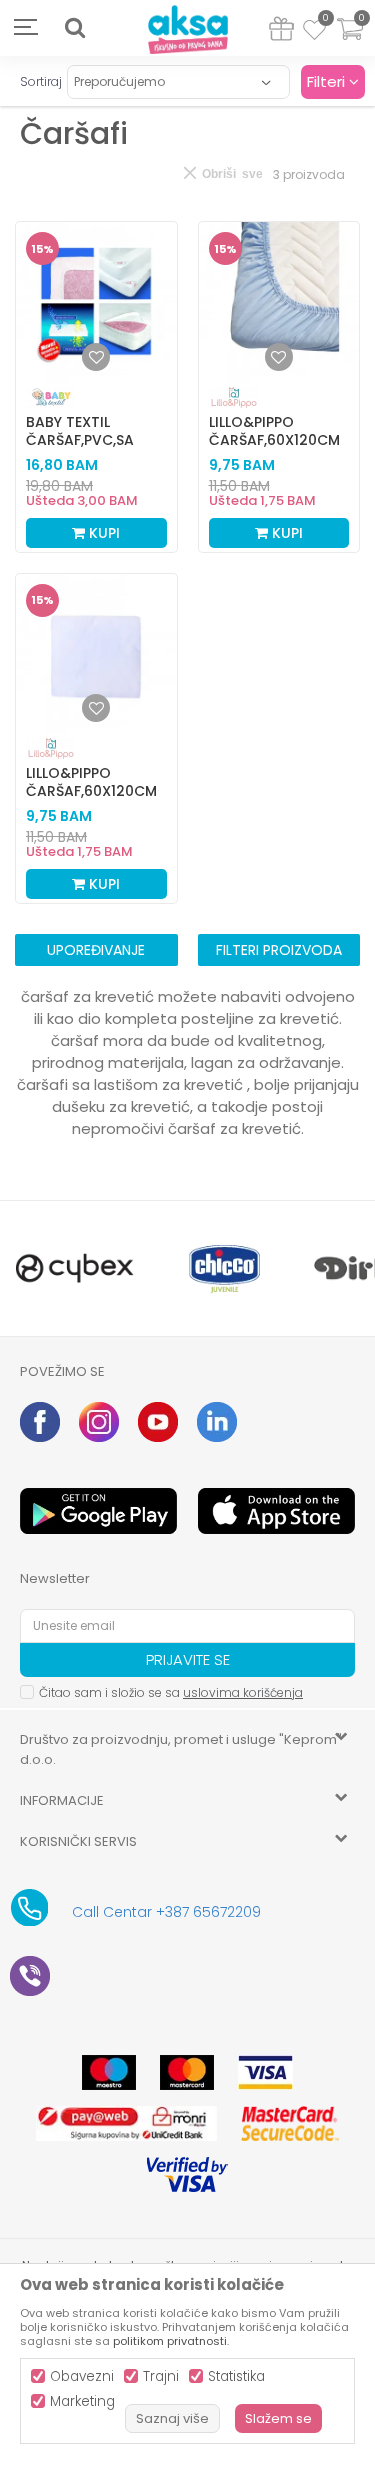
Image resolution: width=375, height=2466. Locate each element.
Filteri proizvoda (279, 950)
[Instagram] (99, 1422)
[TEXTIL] (51, 397)
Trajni (161, 2376)
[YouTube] (158, 1422)
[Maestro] (109, 2072)
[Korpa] (350, 41)
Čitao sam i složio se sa (171, 1692)
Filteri (328, 81)
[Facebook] (40, 1422)
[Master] (187, 2072)
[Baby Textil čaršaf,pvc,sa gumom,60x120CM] (96, 302)
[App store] (277, 1511)
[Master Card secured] (290, 2123)
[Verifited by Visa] (187, 2174)
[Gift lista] (281, 32)
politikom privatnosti (170, 2341)
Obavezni (82, 2376)
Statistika (236, 2376)
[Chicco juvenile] (225, 1268)
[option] (75, 1268)
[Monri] (126, 2123)
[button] (75, 28)
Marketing (82, 2401)
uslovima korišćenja (243, 1692)
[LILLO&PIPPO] (234, 397)
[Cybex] (75, 1268)
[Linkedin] (217, 1422)
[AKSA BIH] (188, 30)
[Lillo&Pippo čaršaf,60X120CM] (279, 302)
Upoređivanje (96, 950)
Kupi (102, 533)
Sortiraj (41, 81)
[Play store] (99, 1511)
